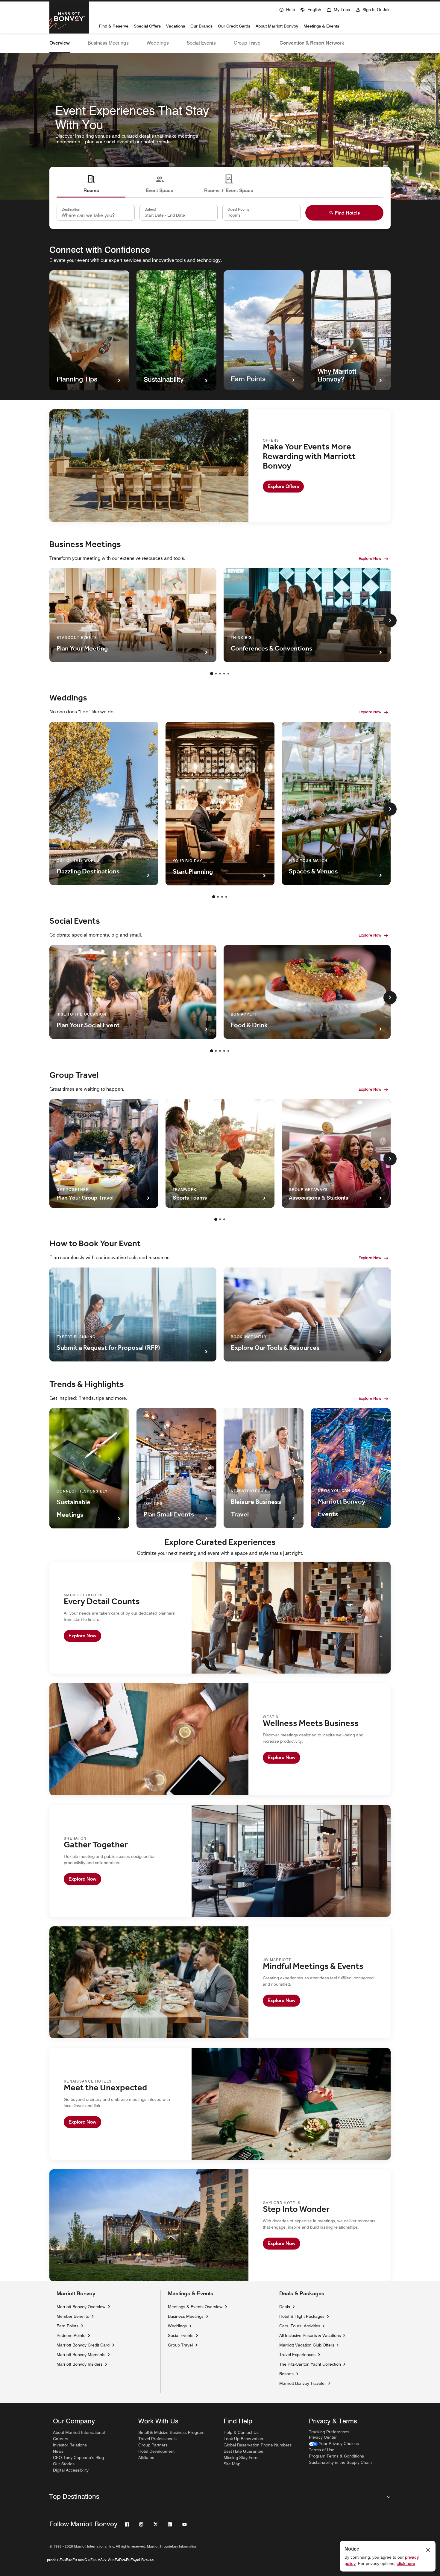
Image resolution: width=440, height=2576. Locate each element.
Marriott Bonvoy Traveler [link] (303, 2383)
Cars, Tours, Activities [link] (300, 2326)
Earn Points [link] (67, 2326)
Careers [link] (61, 2439)
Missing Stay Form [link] (241, 2458)
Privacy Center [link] (323, 2437)
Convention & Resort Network (312, 43)
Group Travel (248, 43)
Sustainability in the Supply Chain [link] (340, 2462)
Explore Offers (283, 486)
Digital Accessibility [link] (71, 2470)
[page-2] (216, 674)
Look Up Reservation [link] (243, 2439)
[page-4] (224, 674)
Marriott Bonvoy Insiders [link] (80, 2364)
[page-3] (220, 674)
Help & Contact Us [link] (241, 2432)
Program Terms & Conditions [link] (336, 2456)
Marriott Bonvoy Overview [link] (81, 2307)
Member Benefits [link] (73, 2316)
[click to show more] (390, 621)
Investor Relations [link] (70, 2445)
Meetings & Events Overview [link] (195, 2307)
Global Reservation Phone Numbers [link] (258, 2445)
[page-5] (228, 674)
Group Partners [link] (153, 2445)
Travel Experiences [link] (297, 2355)
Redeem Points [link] (71, 2335)
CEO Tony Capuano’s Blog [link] (78, 2458)
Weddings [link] (177, 2326)
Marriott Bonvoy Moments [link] (81, 2354)
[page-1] (212, 674)
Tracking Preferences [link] (329, 2432)
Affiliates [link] (146, 2458)
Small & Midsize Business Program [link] (171, 2432)
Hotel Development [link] (156, 2451)
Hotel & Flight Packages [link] (302, 2316)
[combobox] (96, 213)
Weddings (158, 43)
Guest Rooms (238, 209)
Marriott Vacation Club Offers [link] (307, 2345)
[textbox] (179, 213)
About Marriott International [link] (79, 2432)
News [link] (58, 2451)
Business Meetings (108, 43)
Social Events (201, 43)
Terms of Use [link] (322, 2450)
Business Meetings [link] (186, 2316)
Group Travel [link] (180, 2345)
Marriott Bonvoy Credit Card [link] (83, 2345)
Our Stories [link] (64, 2464)
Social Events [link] (181, 2335)
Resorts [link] (286, 2374)
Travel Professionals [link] (157, 2439)
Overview (60, 43)
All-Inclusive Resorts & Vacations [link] (310, 2335)
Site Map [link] (232, 2464)
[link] (334, 2444)
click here (406, 2563)
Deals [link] (285, 2307)
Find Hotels (347, 213)
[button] (311, 9)
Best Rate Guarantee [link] (243, 2451)
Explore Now (370, 558)
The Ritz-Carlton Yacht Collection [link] (310, 2364)
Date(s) (150, 209)
